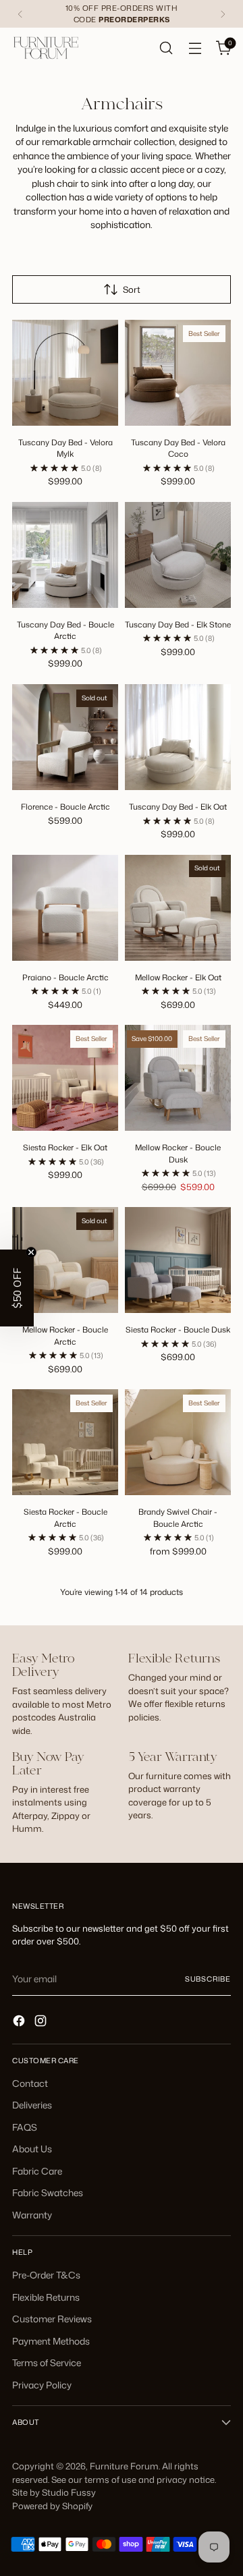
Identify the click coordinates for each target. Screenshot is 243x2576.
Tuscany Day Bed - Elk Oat (178, 807)
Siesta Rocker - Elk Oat (65, 1147)
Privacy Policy (42, 2385)
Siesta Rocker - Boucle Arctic (65, 1518)
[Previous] (20, 14)
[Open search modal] (166, 48)
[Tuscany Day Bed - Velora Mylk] (65, 373)
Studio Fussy (69, 2492)
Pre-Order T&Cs (46, 2275)
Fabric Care (37, 2171)
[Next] (223, 14)
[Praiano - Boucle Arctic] (65, 908)
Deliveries (32, 2105)
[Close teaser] (31, 1252)
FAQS (25, 2127)
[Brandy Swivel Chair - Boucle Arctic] (178, 1442)
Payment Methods (51, 2341)
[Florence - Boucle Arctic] (65, 737)
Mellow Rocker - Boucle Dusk (178, 1153)
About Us (32, 2149)
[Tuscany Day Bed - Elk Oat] (178, 737)
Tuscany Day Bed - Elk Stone (178, 624)
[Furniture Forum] (46, 48)
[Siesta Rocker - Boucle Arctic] (65, 1442)
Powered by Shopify (52, 2506)
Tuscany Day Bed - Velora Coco (178, 448)
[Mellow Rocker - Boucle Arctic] (65, 1260)
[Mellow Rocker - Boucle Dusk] (178, 1078)
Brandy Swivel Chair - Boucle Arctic (178, 1518)
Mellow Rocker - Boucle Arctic (65, 1336)
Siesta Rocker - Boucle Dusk (178, 1329)
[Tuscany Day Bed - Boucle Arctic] (65, 555)
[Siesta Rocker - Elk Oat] (65, 1078)
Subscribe (208, 1979)
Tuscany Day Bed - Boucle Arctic (65, 631)
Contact (30, 2083)
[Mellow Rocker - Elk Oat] (178, 908)
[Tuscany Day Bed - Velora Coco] (178, 373)
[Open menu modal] (195, 48)
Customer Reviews (52, 2319)
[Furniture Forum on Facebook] (20, 2022)
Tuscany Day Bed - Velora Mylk (65, 448)
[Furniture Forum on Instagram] (42, 2022)
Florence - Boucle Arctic (65, 807)
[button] (17, 1288)
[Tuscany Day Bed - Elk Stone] (178, 555)
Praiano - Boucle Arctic (65, 977)
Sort (132, 289)
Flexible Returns (46, 2297)
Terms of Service (47, 2362)
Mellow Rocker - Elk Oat (178, 977)
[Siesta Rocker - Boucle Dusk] (178, 1260)
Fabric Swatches (48, 2192)
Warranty (32, 2215)
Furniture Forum (124, 2466)
